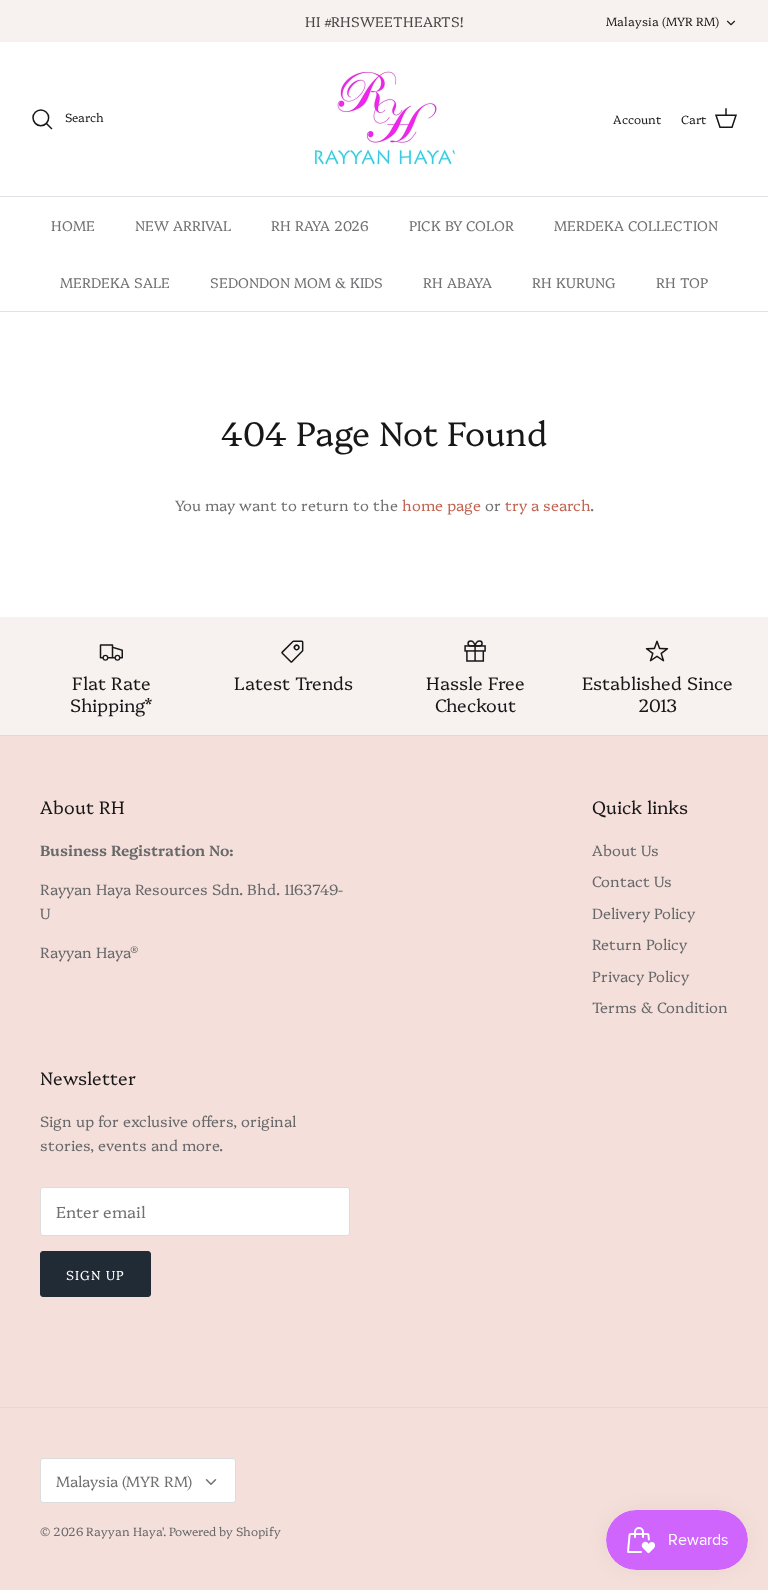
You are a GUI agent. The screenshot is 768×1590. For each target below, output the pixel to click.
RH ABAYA (457, 282)
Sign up (95, 1274)
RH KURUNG (574, 282)
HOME (73, 225)
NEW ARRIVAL (183, 225)
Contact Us (632, 880)
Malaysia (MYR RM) (662, 20)
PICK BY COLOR (461, 225)
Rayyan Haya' (124, 1530)
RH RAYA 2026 (320, 225)
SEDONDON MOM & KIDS (296, 282)
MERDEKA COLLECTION (636, 225)
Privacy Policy (640, 975)
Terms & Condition (660, 1006)
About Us (625, 849)
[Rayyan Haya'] (384, 119)
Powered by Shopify (225, 1530)
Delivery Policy (643, 912)
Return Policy (639, 943)
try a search (547, 504)
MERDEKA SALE (115, 282)
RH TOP (682, 282)
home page (441, 504)
